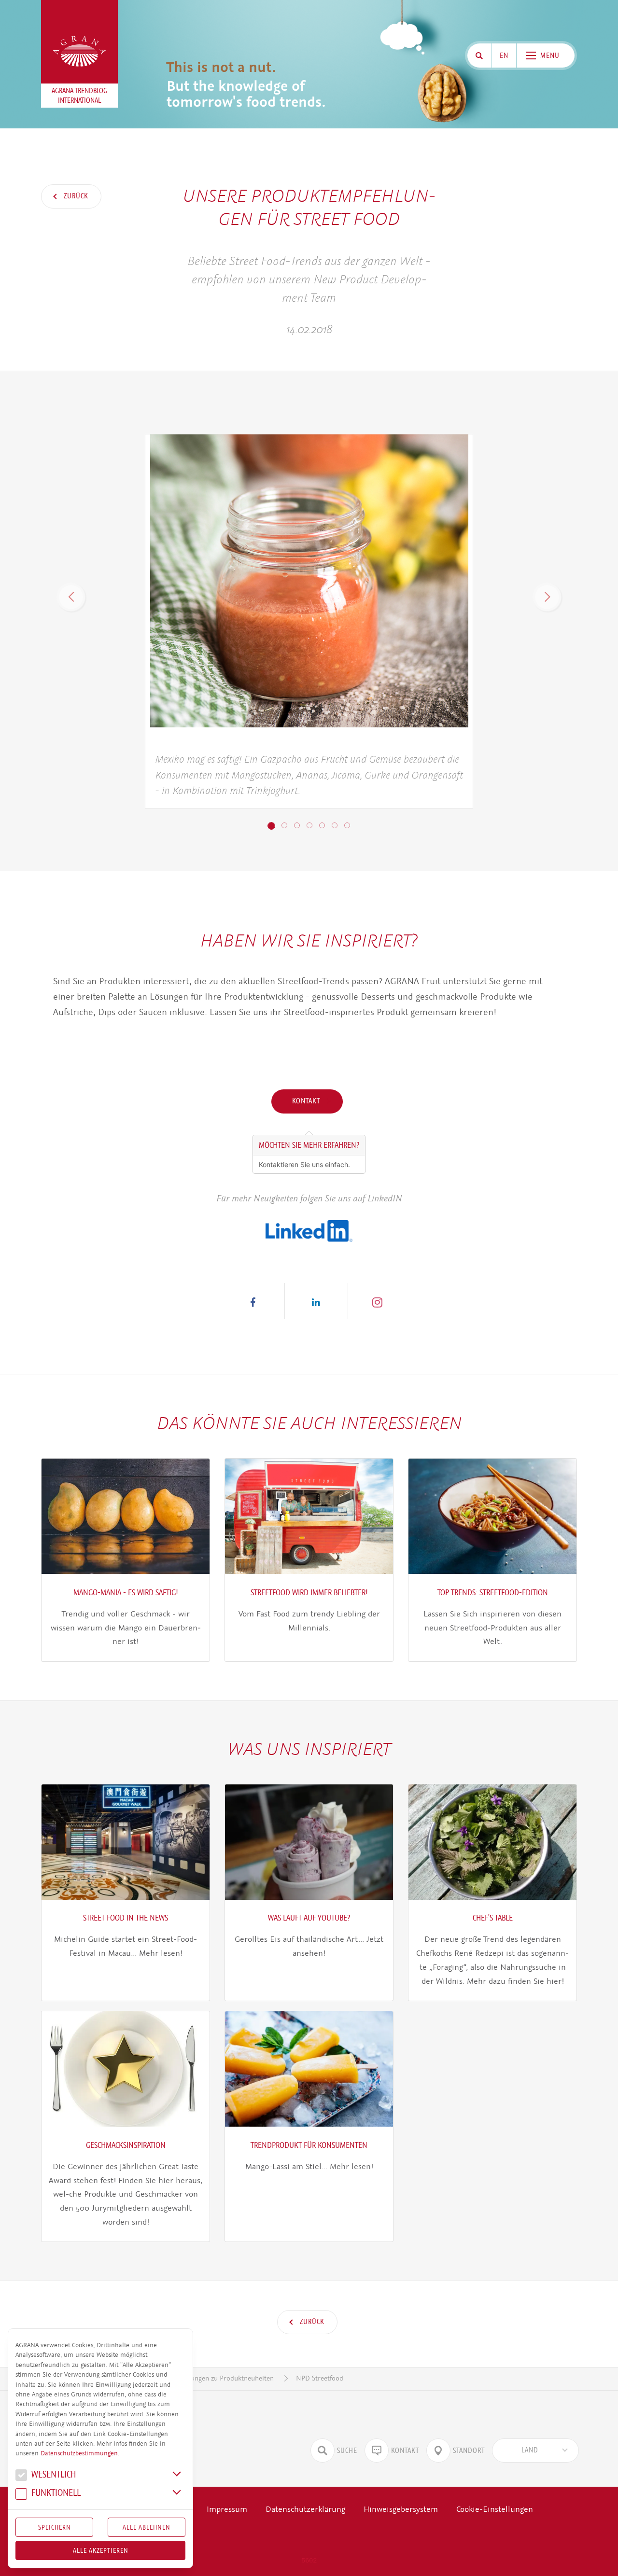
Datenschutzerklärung (305, 2509)
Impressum (227, 2509)
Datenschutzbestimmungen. (80, 2453)
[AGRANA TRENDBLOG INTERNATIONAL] (80, 51)
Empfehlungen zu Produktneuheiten (220, 2378)
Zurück (75, 196)
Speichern (55, 2527)
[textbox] (530, 2451)
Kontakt (307, 1101)
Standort (469, 2451)
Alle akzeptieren (101, 2550)
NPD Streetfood (320, 2378)
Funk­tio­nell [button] (55, 2494)
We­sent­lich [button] (53, 2475)
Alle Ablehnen (147, 2527)
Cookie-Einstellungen (495, 2509)
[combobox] (535, 2451)
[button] (71, 597)
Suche (347, 2451)
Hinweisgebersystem (401, 2509)
